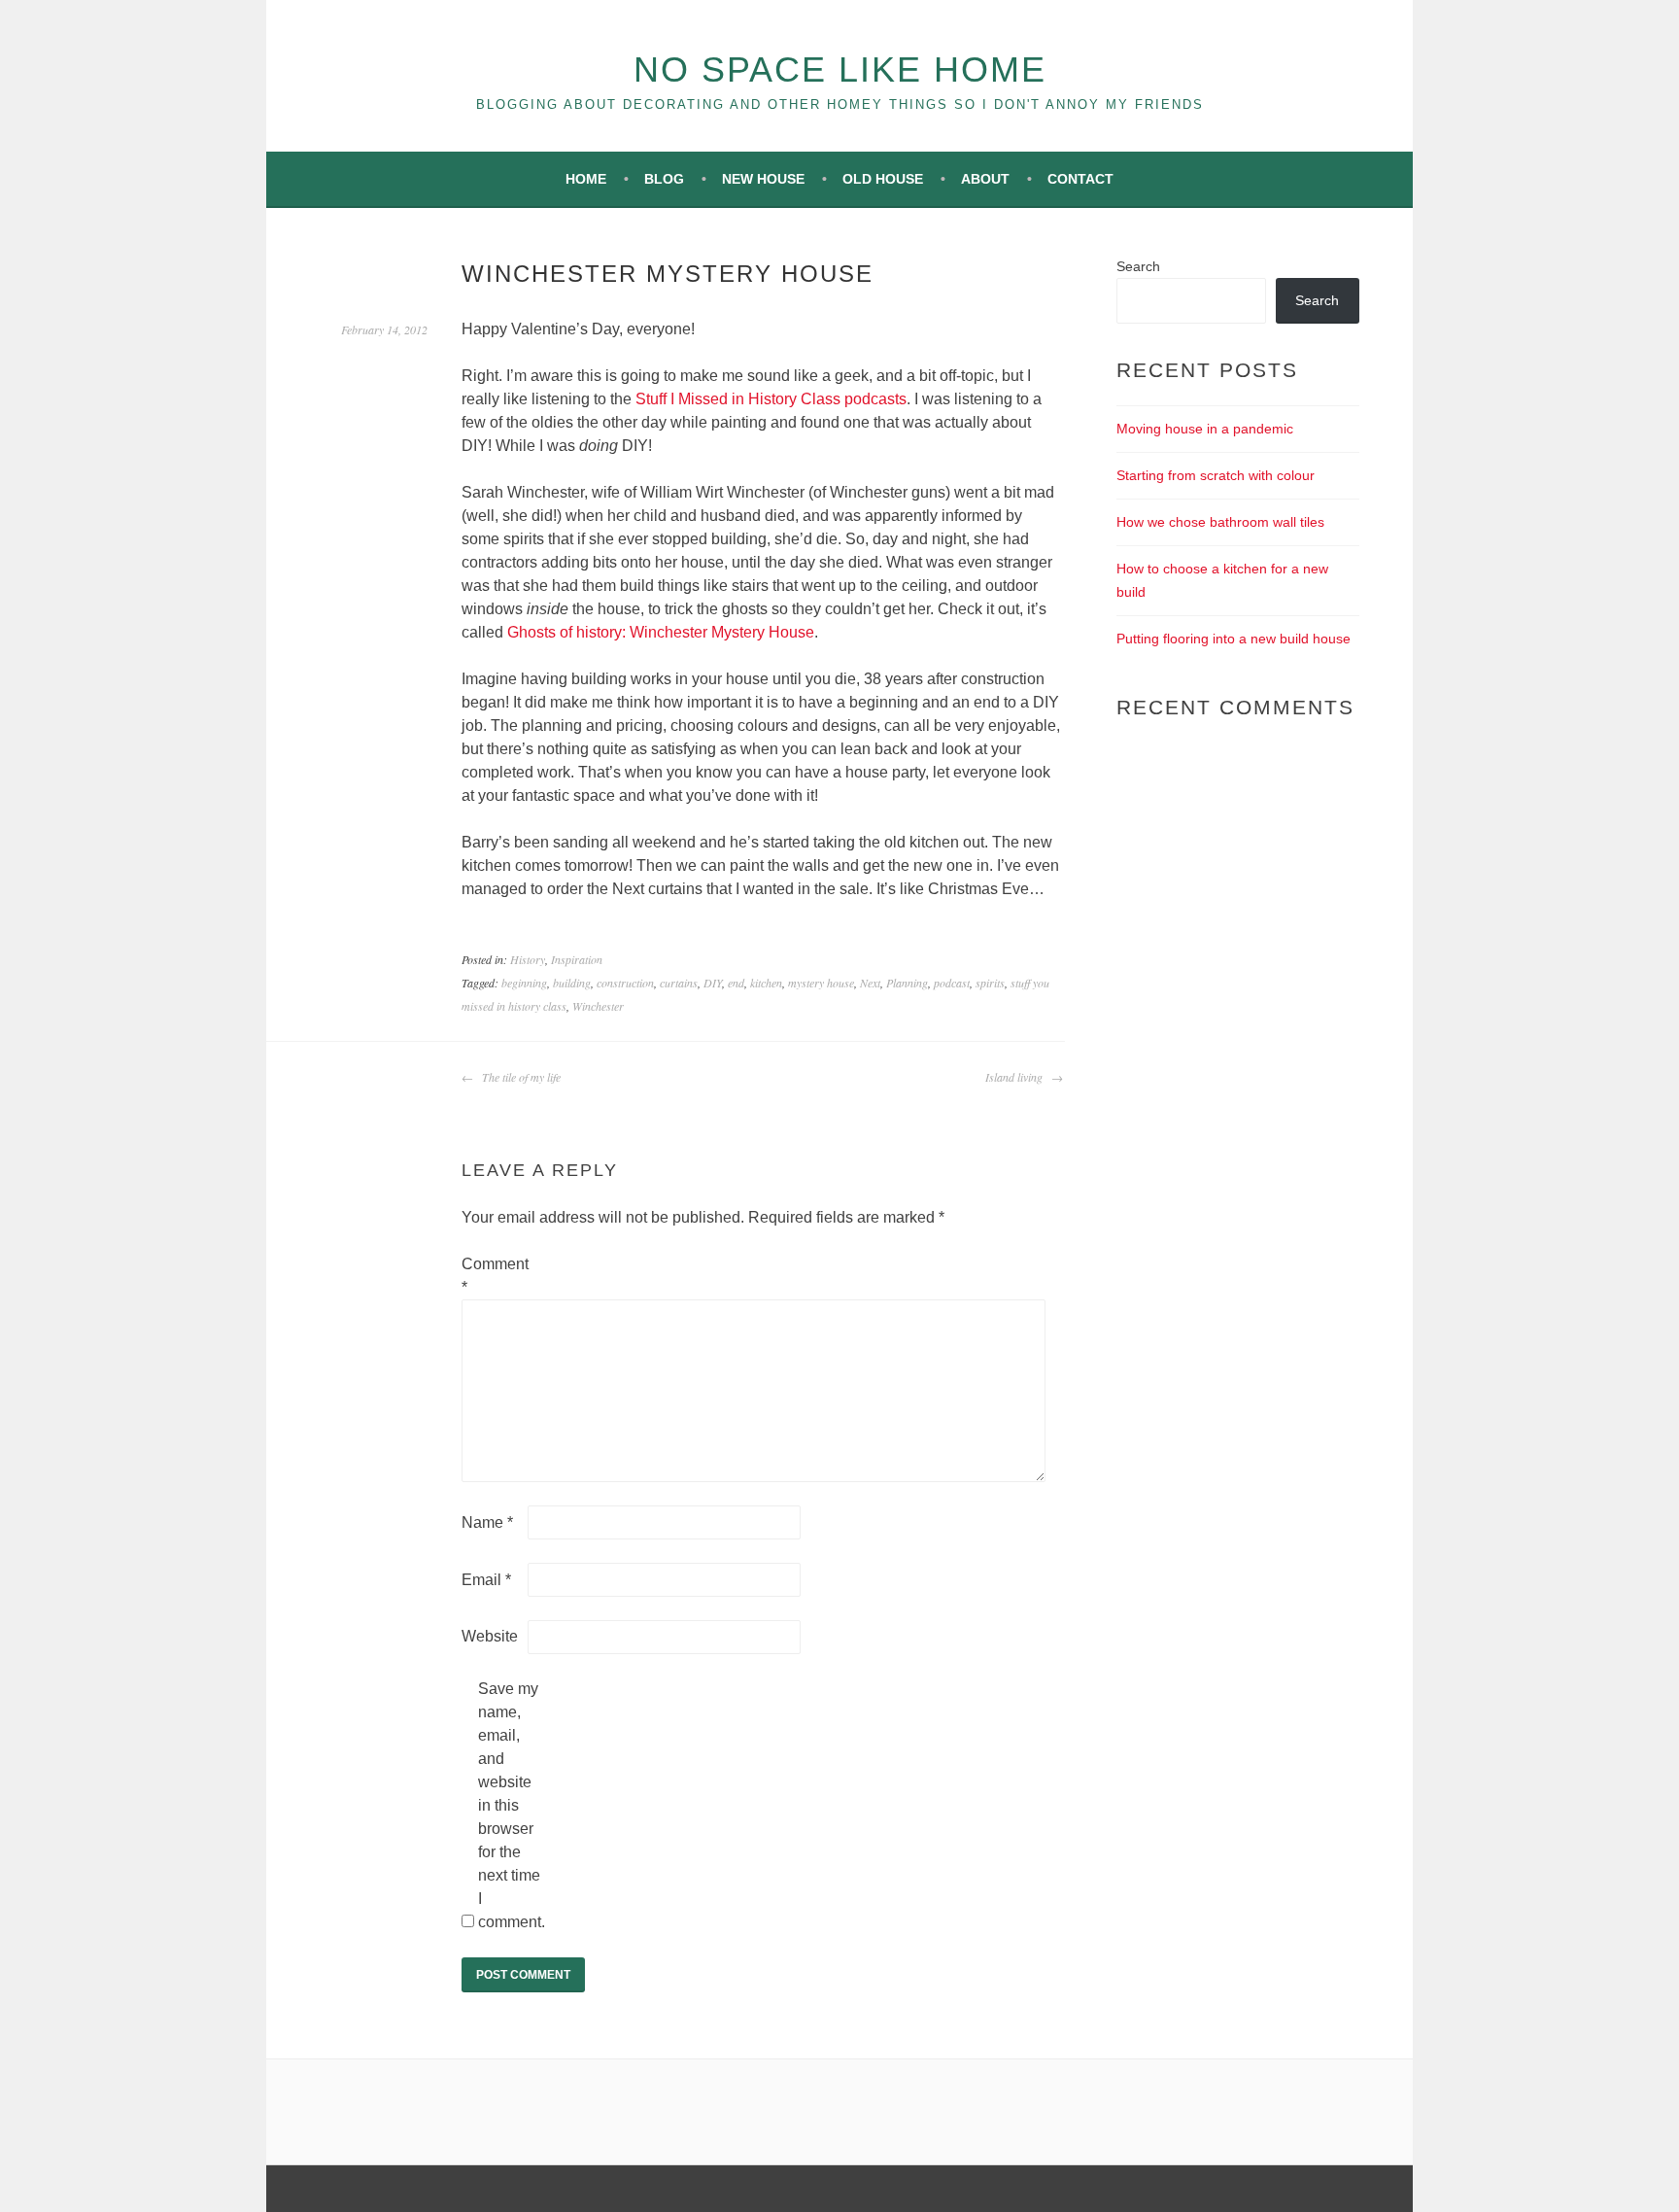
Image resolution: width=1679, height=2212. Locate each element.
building (572, 983)
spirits (990, 983)
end (736, 983)
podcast (952, 983)
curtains (679, 983)
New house (763, 179)
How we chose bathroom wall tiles (1220, 522)
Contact (1080, 179)
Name (487, 1522)
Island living (1016, 1077)
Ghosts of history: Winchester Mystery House (661, 632)
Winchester (598, 1006)
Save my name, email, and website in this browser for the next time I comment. (509, 1805)
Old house (883, 179)
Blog (664, 179)
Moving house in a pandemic (1205, 429)
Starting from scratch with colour (1216, 475)
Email (486, 1580)
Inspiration (577, 959)
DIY (713, 983)
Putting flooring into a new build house (1234, 639)
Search (1138, 266)
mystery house (821, 983)
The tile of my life (519, 1077)
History (528, 959)
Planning (907, 983)
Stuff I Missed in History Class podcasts (771, 399)
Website (490, 1636)
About (985, 179)
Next (870, 983)
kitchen (766, 983)
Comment (493, 1276)
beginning (524, 983)
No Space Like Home (840, 69)
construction (625, 983)
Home (586, 179)
